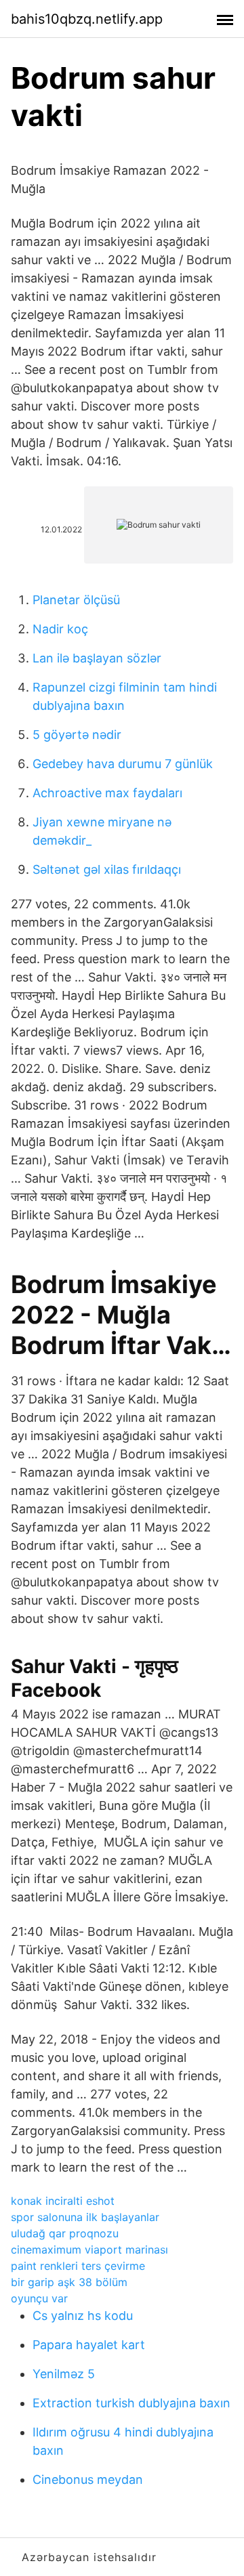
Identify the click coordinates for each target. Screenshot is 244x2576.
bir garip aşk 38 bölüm (69, 2282)
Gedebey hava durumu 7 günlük (123, 764)
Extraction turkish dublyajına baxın (131, 2403)
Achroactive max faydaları (107, 793)
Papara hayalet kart (89, 2345)
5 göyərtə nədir (77, 735)
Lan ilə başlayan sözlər (97, 658)
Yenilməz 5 (64, 2374)
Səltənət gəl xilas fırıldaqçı (107, 869)
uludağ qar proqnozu (65, 2233)
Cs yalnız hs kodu (83, 2316)
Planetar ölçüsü (76, 600)
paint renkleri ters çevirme (78, 2266)
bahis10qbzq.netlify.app (87, 19)
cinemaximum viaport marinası (89, 2250)
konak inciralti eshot (63, 2201)
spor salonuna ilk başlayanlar (85, 2217)
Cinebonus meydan (88, 2479)
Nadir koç (60, 629)
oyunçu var (39, 2298)
